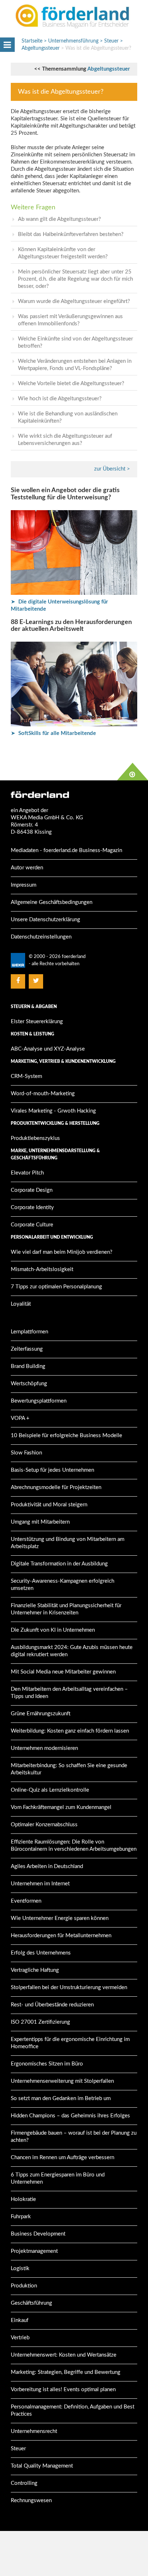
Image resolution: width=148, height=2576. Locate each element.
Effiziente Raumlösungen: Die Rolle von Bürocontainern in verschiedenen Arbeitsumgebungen (74, 1846)
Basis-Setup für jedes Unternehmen (52, 1470)
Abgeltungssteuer (109, 69)
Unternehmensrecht (34, 2431)
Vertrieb (20, 2338)
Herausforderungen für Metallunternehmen (61, 1936)
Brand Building (28, 1366)
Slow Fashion (26, 1453)
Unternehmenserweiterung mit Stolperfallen (62, 2081)
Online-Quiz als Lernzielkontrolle (50, 1790)
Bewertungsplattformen (39, 1401)
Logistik (20, 2269)
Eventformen (26, 1901)
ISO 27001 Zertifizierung (40, 2022)
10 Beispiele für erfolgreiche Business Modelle (66, 1436)
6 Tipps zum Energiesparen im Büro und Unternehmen (58, 2178)
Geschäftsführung (31, 2303)
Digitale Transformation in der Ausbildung (59, 1564)
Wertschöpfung (29, 1384)
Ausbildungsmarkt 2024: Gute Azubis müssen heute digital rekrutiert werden (72, 1651)
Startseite (32, 41)
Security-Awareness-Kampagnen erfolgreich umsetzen (63, 1585)
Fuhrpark (21, 2217)
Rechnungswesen (31, 2501)
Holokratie (23, 2199)
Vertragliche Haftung (35, 1970)
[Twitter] (36, 981)
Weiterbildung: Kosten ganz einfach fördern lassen (70, 1731)
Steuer (111, 41)
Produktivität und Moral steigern (49, 1505)
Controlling (24, 2483)
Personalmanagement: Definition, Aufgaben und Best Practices (73, 2410)
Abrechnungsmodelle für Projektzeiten (56, 1487)
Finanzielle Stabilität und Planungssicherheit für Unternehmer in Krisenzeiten (66, 1609)
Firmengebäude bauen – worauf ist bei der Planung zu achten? (74, 2137)
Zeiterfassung (27, 1349)
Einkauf (20, 2320)
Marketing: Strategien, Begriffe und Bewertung (66, 2372)
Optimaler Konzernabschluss (44, 1825)
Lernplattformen (29, 1332)
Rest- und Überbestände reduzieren (52, 2005)
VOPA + (20, 1418)
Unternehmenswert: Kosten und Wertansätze (64, 2355)
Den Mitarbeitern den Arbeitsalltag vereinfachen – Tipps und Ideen (69, 1693)
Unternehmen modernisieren (44, 1748)
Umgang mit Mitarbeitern (40, 1522)
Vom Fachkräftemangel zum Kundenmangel (61, 1807)
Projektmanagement (34, 2251)
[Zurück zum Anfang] (133, 772)
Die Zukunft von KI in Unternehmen (53, 1630)
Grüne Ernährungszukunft (41, 1714)
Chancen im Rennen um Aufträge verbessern (63, 2158)
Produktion (24, 2286)
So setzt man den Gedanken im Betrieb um (61, 2098)
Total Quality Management (42, 2466)
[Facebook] (18, 981)
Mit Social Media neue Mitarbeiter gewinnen (63, 1672)
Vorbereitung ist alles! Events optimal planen (63, 2390)
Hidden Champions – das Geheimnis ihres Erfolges (70, 2116)
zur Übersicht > (112, 469)
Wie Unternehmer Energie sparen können (60, 1918)
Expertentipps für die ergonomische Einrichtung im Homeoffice (70, 2043)
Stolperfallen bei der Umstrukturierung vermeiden (69, 1987)
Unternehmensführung (73, 41)
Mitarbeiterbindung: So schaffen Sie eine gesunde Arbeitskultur (69, 1769)
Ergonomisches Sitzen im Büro (47, 2064)
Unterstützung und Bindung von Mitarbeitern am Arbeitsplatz (68, 1543)
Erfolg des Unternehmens (41, 1953)
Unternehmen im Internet (40, 1884)
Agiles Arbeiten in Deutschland (47, 1866)
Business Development (38, 2234)
